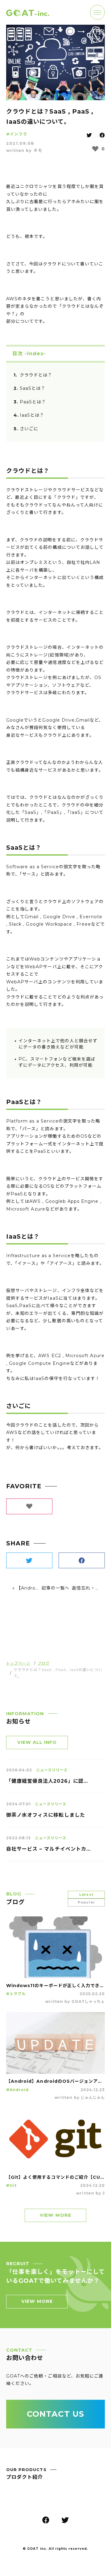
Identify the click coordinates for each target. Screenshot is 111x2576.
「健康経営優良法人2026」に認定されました (49, 1781)
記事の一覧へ (55, 1588)
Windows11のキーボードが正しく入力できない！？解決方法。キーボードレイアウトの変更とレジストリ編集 (55, 1986)
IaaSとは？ (32, 415)
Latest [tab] (86, 1894)
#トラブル (16, 1994)
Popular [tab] (86, 1902)
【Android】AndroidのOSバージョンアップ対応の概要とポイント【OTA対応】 (55, 2081)
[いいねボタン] (95, 149)
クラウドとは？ (36, 375)
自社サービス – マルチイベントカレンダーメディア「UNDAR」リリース (49, 1849)
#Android (17, 2090)
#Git (11, 2185)
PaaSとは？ (33, 402)
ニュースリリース (52, 1770)
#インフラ (17, 134)
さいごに (29, 429)
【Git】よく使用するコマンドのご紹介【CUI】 (55, 2177)
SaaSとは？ (33, 388)
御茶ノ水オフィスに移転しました (46, 1815)
